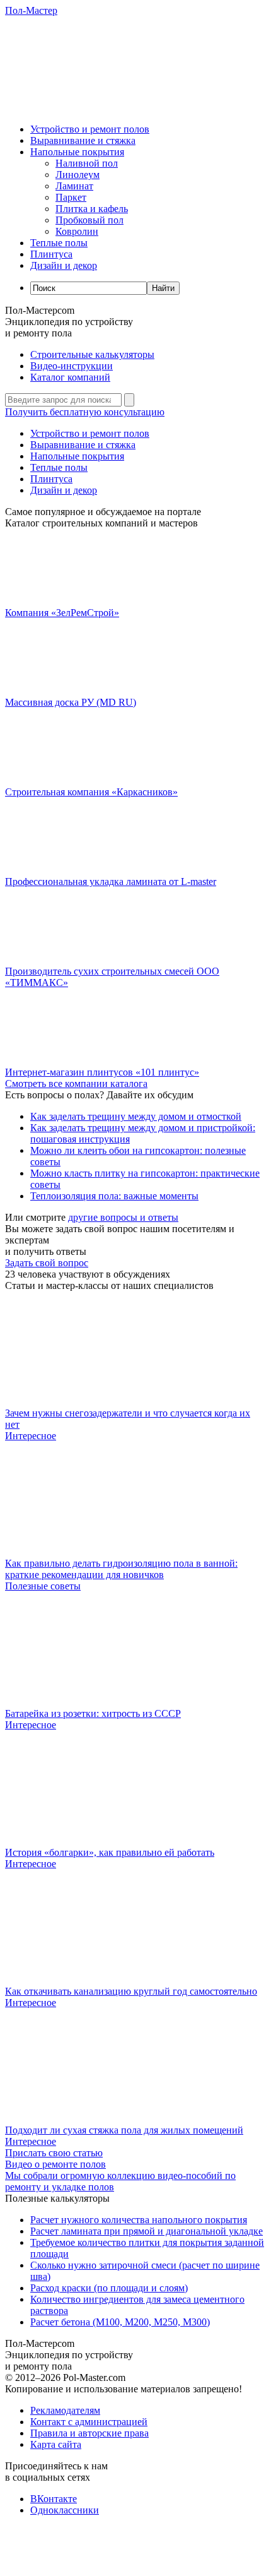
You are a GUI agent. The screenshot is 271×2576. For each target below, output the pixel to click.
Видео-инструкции (72, 366)
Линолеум (78, 175)
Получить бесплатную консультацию (85, 412)
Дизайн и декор (64, 265)
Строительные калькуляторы (92, 354)
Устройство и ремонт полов (90, 129)
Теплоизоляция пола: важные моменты (114, 1196)
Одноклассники (65, 2510)
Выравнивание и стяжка (83, 140)
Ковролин (77, 231)
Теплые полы (59, 243)
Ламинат (74, 186)
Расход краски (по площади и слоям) (109, 2288)
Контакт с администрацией (89, 2422)
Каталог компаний (70, 377)
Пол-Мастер (31, 10)
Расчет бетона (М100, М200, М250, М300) (120, 2322)
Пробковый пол (89, 220)
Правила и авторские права (89, 2433)
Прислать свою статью (54, 2153)
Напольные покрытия (77, 152)
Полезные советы (43, 1586)
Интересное (31, 1436)
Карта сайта (56, 2444)
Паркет (71, 197)
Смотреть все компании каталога (76, 1083)
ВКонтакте (54, 2499)
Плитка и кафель (92, 209)
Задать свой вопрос (47, 1263)
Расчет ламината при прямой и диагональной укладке (147, 2231)
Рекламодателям (65, 2410)
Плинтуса (51, 254)
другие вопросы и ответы (123, 1217)
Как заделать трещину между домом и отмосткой (136, 1116)
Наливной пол (87, 163)
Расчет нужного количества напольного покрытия (139, 2220)
